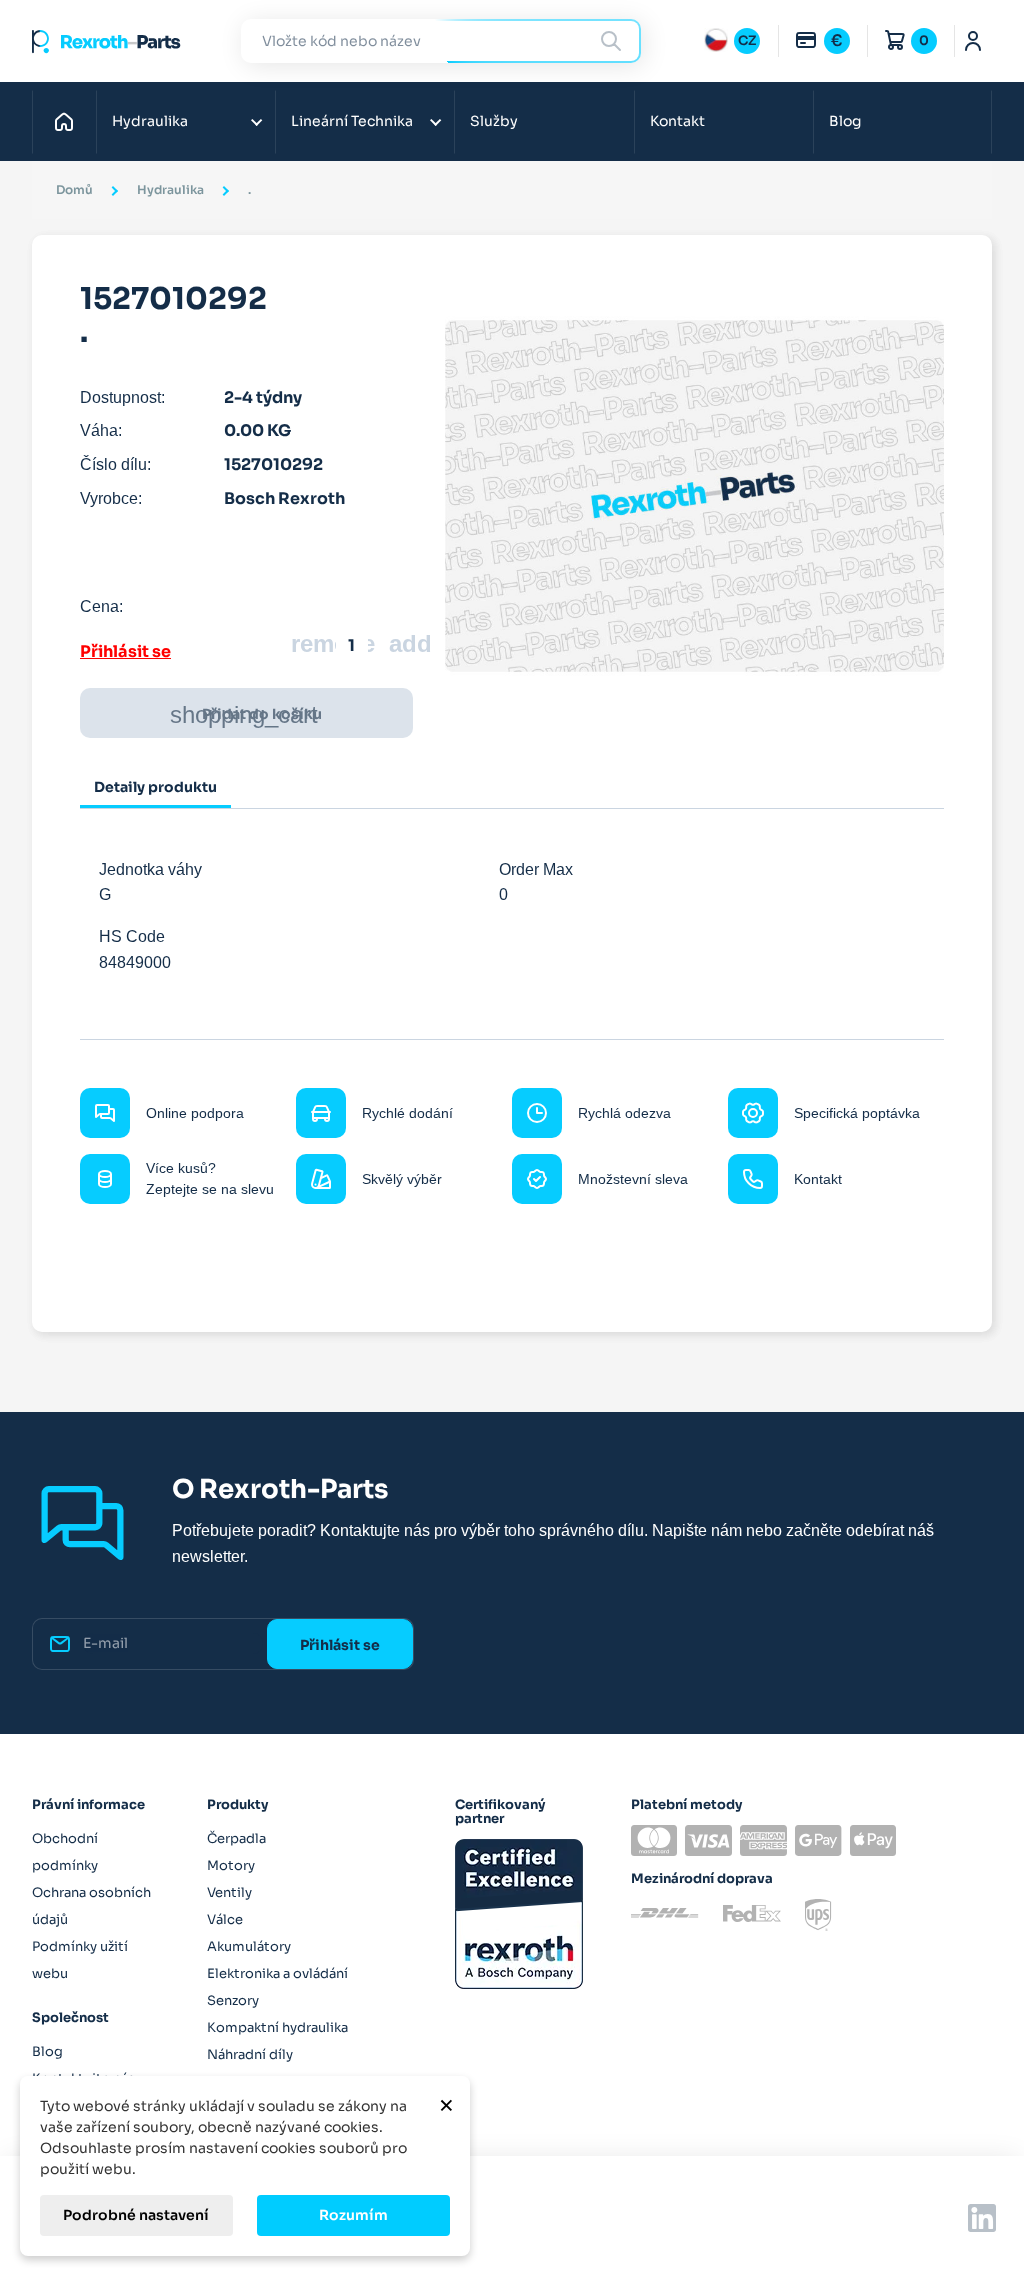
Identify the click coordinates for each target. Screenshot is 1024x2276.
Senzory (233, 2000)
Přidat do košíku (246, 714)
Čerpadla (236, 1838)
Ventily (229, 1892)
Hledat (614, 40)
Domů (69, 121)
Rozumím (353, 2215)
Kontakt (677, 121)
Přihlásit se (125, 651)
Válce (225, 1919)
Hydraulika (150, 121)
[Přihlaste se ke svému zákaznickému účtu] (973, 41)
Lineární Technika (352, 121)
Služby (494, 121)
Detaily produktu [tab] (155, 787)
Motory (231, 1865)
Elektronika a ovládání (277, 1973)
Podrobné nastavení (136, 2215)
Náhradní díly (250, 2054)
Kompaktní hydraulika (277, 2027)
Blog (845, 121)
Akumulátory (249, 1946)
